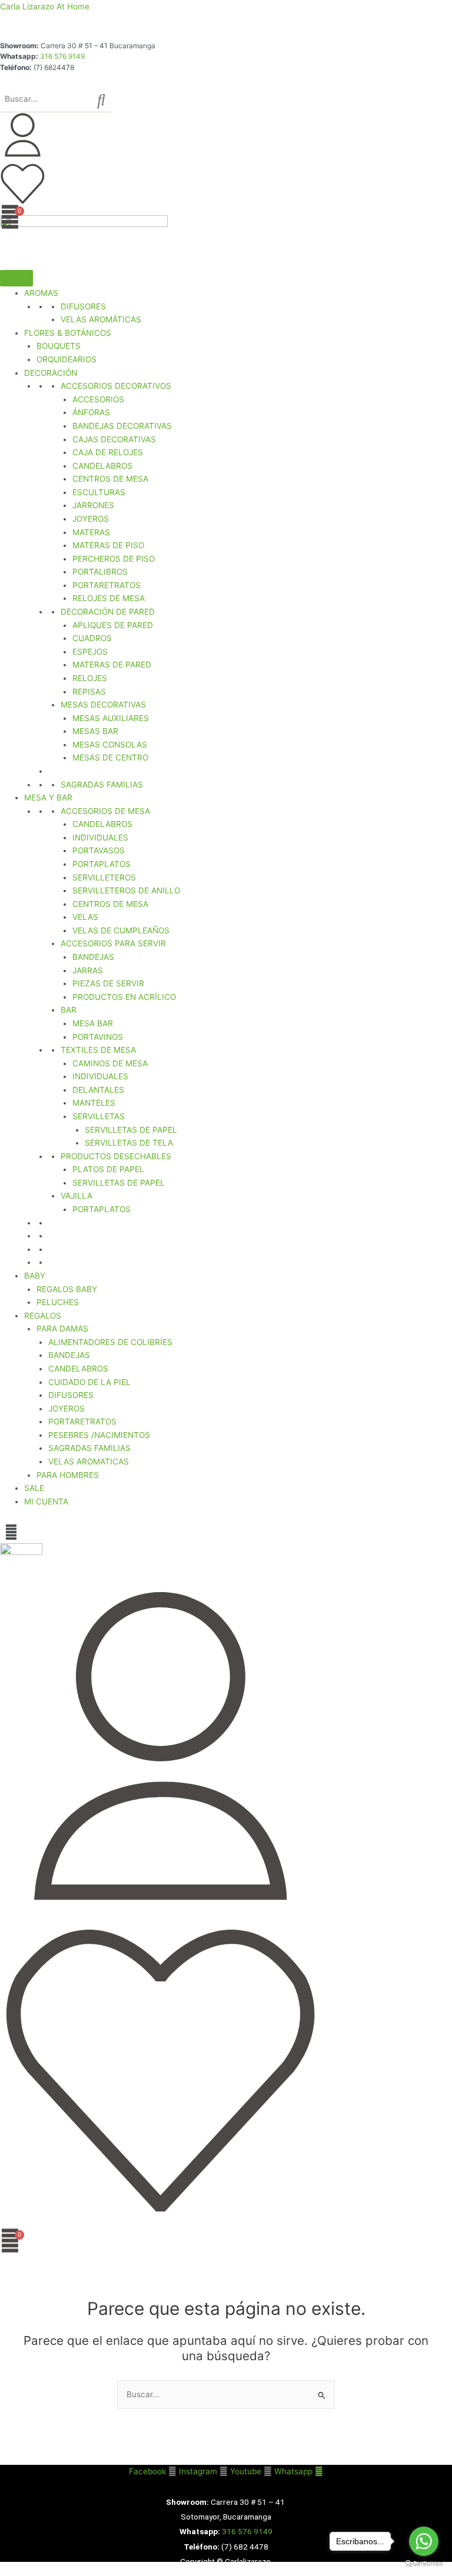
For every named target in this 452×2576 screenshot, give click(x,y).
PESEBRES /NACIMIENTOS (99, 1435)
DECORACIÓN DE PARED (108, 612)
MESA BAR (93, 1023)
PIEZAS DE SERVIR (108, 983)
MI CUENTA (46, 1501)
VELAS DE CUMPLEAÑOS (121, 930)
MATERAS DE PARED (112, 665)
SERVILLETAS (99, 1116)
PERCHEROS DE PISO (114, 559)
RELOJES (90, 678)
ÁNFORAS (91, 412)
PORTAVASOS (99, 850)
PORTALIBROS (100, 572)
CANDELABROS (102, 466)
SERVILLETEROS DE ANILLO (126, 890)
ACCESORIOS (98, 399)
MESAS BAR (95, 731)
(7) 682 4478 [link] (245, 2547)
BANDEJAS (93, 957)
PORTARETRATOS (107, 585)
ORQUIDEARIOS (67, 359)
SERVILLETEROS (104, 877)
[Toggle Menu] (16, 278)
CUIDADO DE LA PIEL (89, 1382)
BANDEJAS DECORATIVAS (122, 426)
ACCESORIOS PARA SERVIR (113, 943)
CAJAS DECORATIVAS (114, 439)
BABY (35, 1276)
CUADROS (92, 638)
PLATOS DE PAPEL (108, 1169)
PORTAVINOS (98, 1037)
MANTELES (94, 1103)
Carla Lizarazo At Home (45, 6)
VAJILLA (77, 1196)
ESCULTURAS (99, 492)
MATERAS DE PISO (108, 545)
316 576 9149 (62, 56)
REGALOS (43, 1316)
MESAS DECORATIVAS (103, 705)
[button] (11, 1532)
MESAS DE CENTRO (110, 758)
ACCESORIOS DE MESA (105, 811)
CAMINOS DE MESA (110, 1063)
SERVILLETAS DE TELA (129, 1143)
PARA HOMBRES (68, 1475)
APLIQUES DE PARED (113, 625)
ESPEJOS (90, 652)
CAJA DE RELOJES (108, 452)
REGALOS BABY (67, 1289)
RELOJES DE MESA (109, 598)
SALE (34, 1488)
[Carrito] (10, 217)
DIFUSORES (83, 306)
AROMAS (41, 293)
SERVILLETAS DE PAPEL (131, 1130)
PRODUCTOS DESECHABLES (116, 1156)
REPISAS (89, 692)
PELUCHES (58, 1302)
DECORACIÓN (51, 373)
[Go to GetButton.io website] (424, 2564)
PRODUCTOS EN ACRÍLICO (124, 997)
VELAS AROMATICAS (89, 1461)
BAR (69, 1010)
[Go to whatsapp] (424, 2541)
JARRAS (88, 970)
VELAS (85, 917)
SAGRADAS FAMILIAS (102, 785)
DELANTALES (98, 1090)
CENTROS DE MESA (110, 479)
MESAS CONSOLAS (110, 745)
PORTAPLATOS (102, 864)
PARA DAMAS (62, 1329)
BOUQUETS (59, 346)
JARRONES (93, 505)
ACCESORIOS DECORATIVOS (116, 386)
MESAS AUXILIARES (111, 718)
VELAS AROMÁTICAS (101, 319)
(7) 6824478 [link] (54, 67)
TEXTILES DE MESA (98, 1050)
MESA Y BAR (48, 798)
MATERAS (91, 532)
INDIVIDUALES (100, 837)
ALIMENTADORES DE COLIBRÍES (110, 1342)
